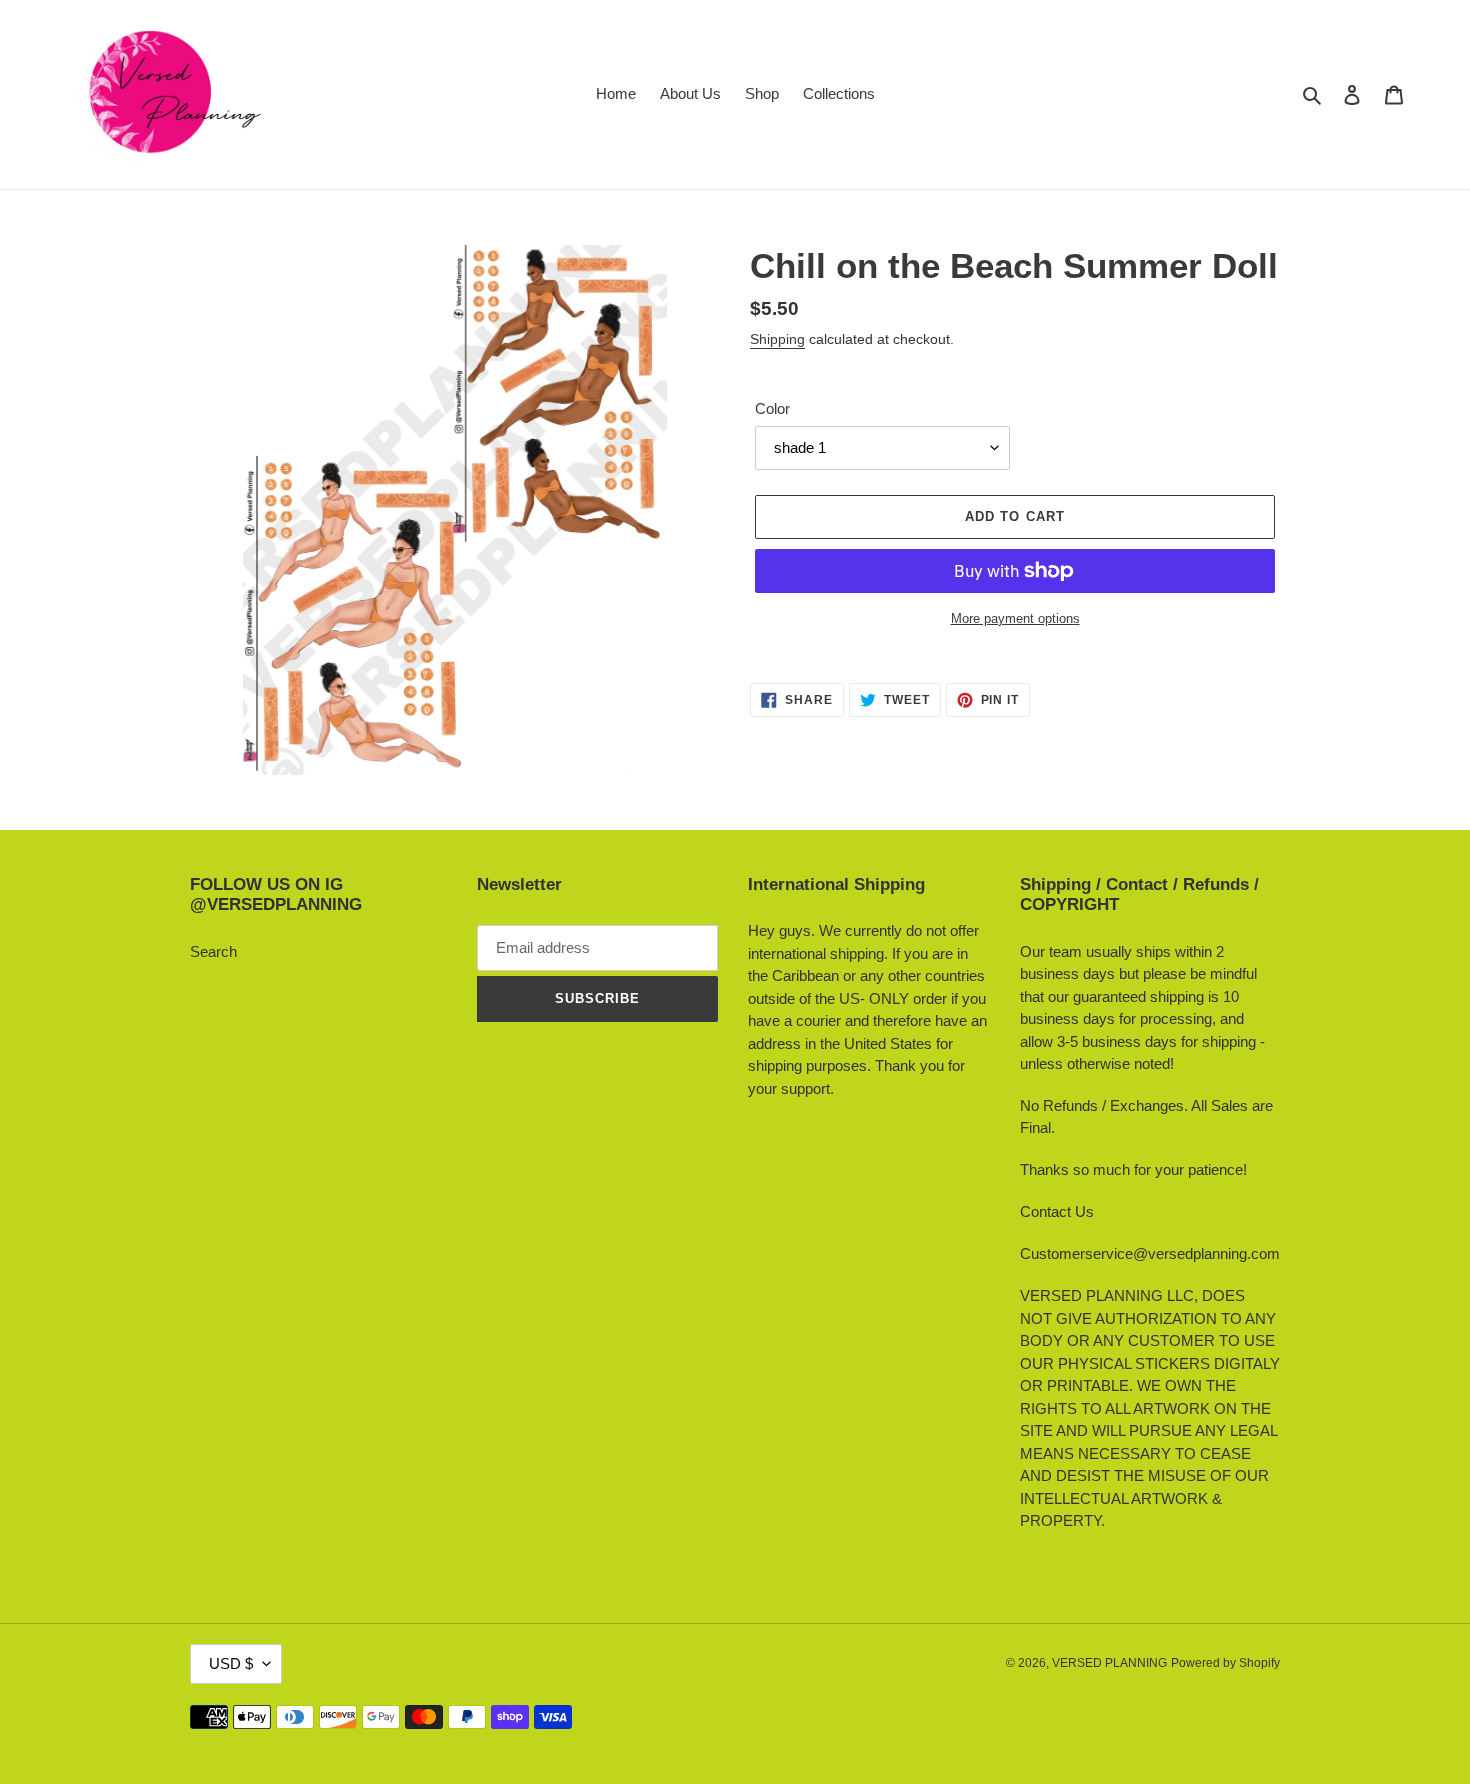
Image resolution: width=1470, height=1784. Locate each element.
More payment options (1015, 618)
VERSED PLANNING (1109, 1663)
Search (213, 951)
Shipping (777, 339)
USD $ (231, 1663)
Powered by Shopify (1225, 1663)
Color (772, 408)
